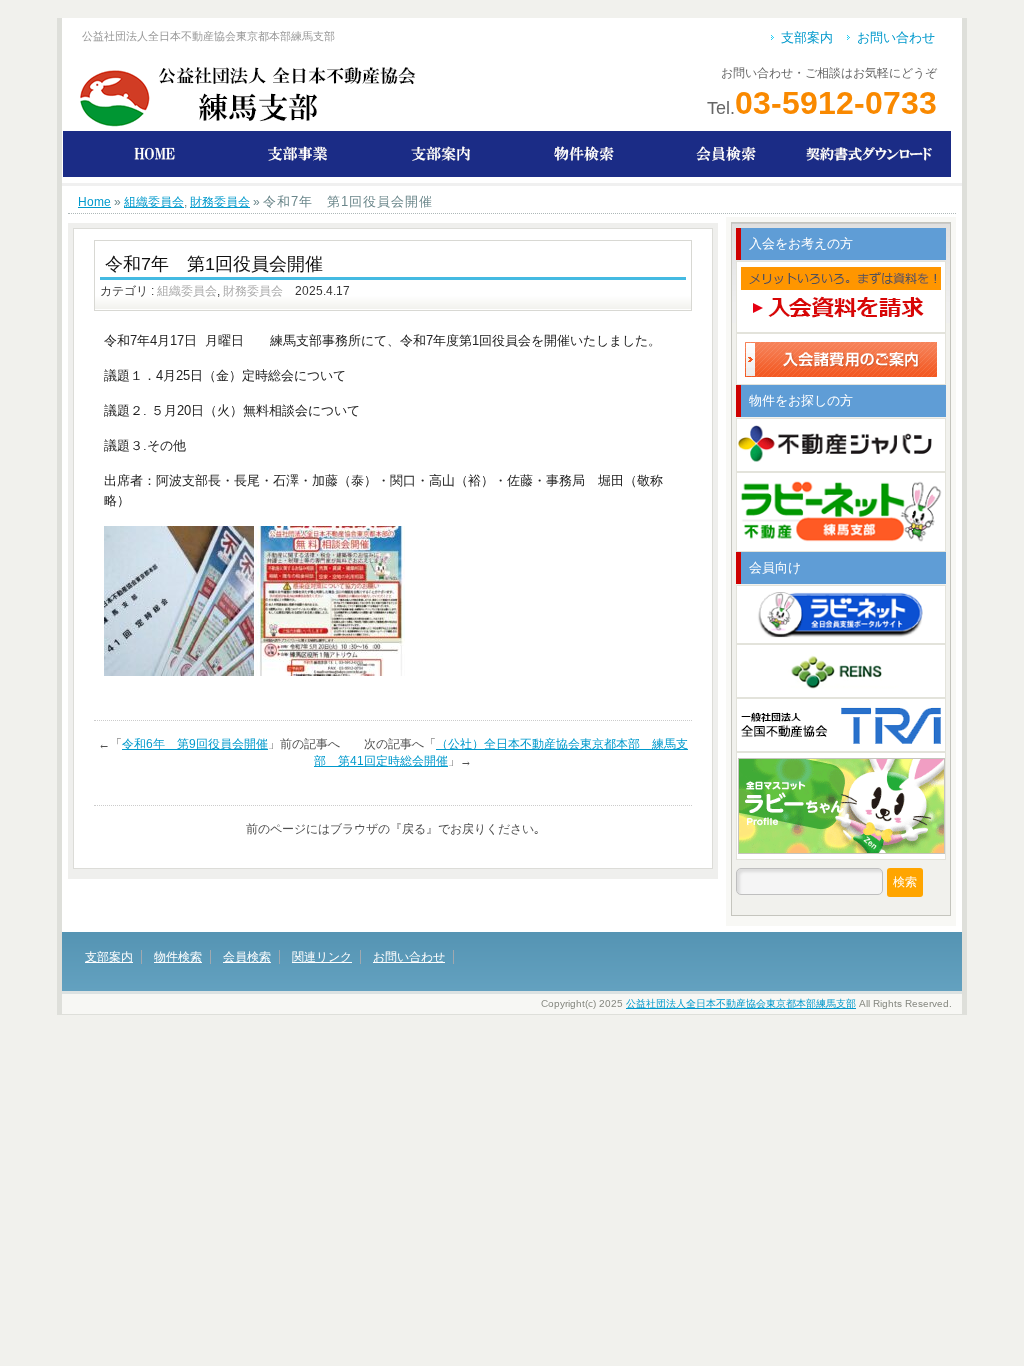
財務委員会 (220, 202)
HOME (154, 153)
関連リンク (322, 957)
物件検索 (583, 153)
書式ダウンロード (869, 153)
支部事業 (297, 153)
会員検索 (726, 153)
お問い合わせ (896, 37)
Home (94, 202)
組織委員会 (154, 202)
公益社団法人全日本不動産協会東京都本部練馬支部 (741, 1003)
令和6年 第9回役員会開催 (195, 744)
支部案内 (807, 37)
